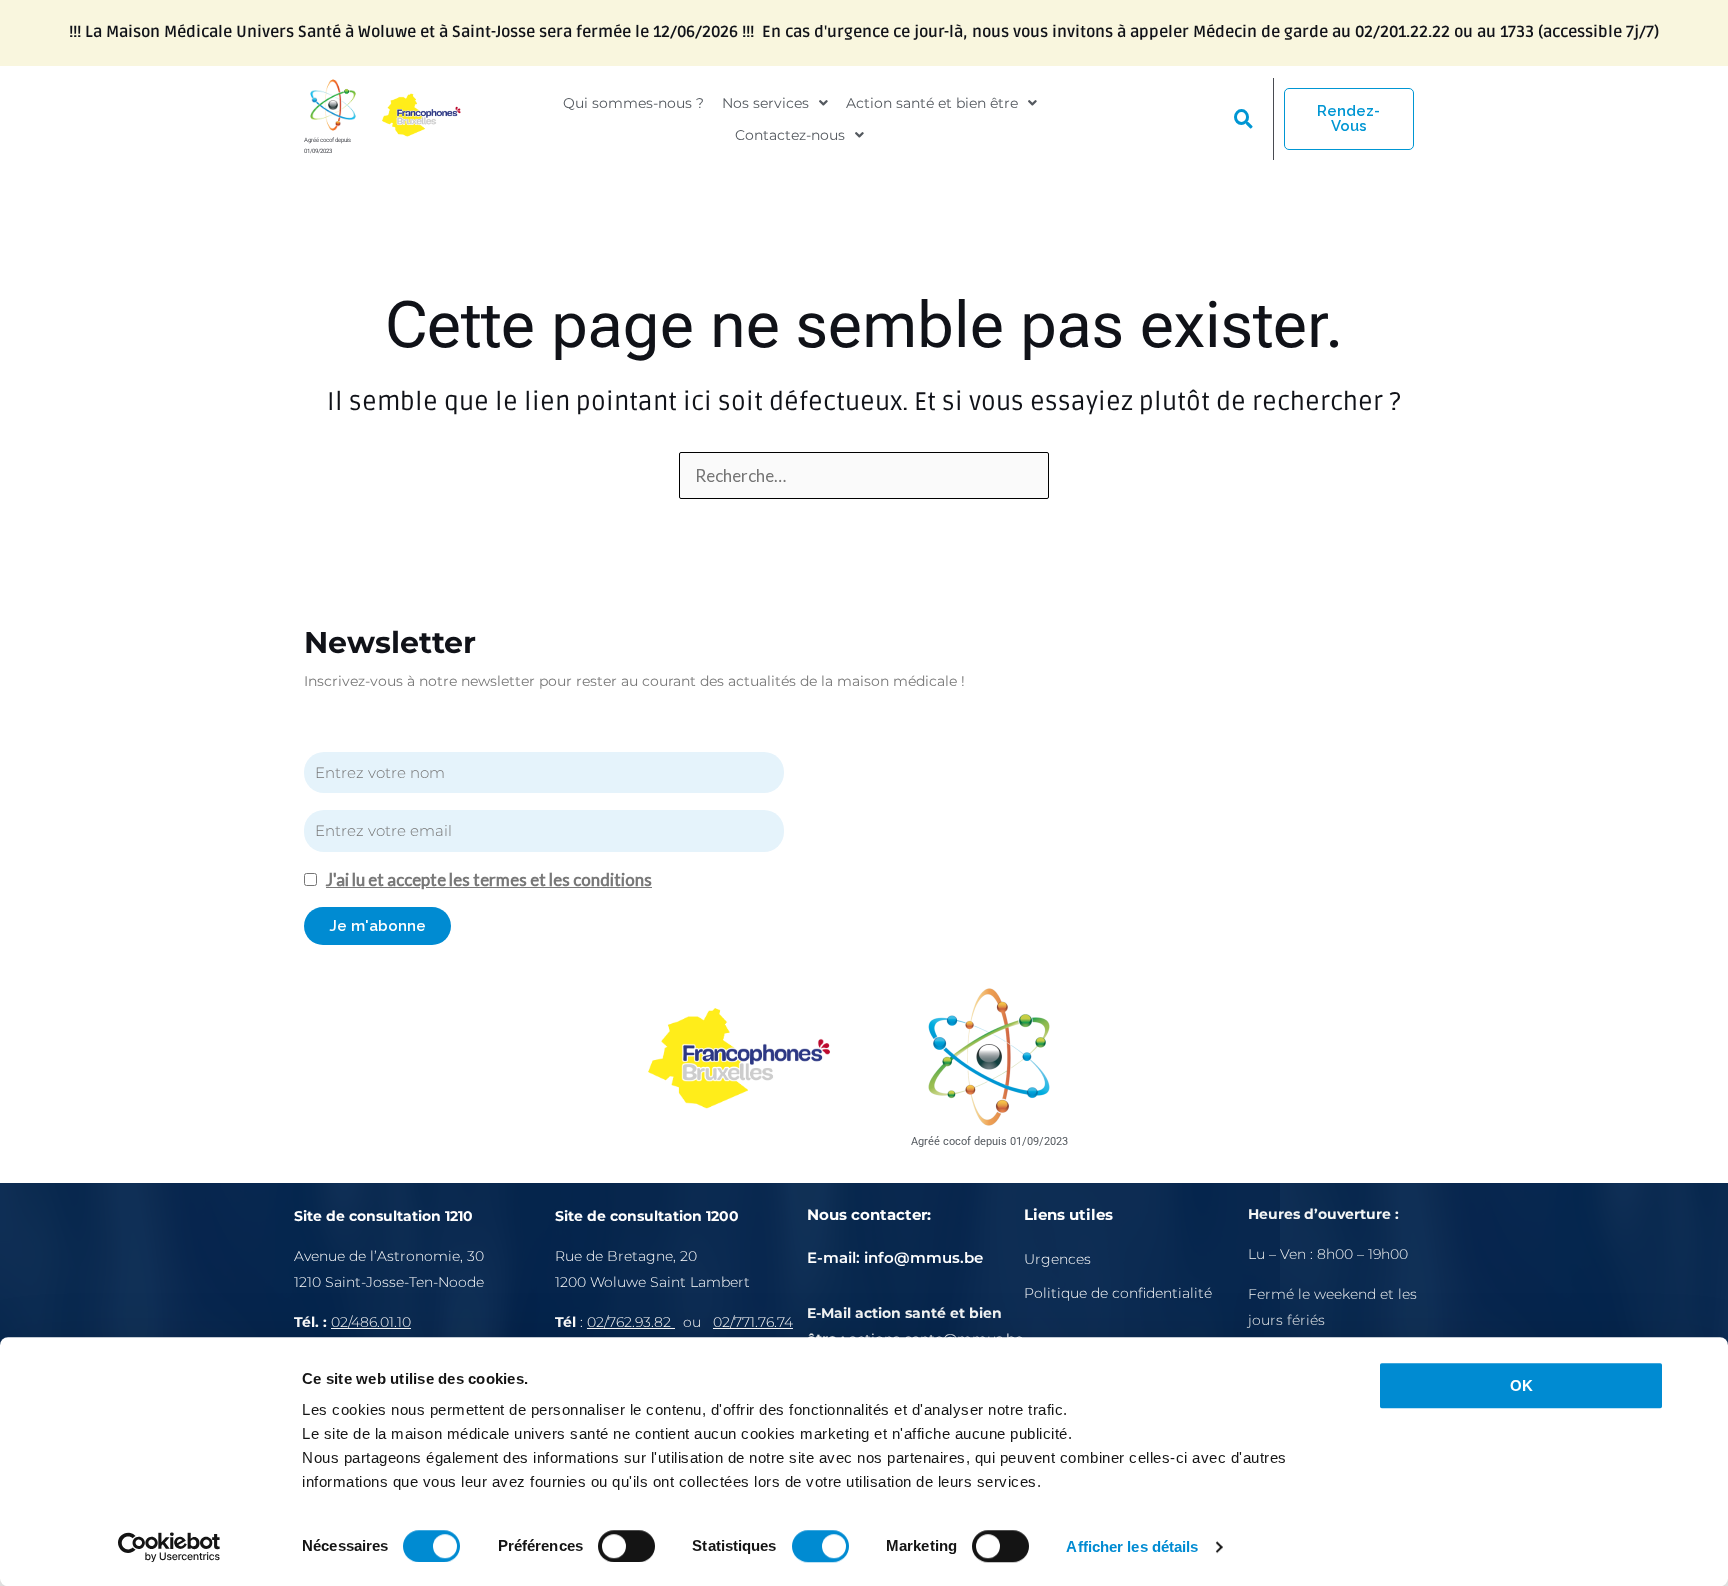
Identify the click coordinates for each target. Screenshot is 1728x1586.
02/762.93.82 (631, 1322)
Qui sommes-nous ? (633, 103)
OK (1521, 1385)
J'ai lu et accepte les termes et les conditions (489, 879)
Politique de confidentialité (1118, 1293)
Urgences (1057, 1259)
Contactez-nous (790, 135)
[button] (775, 103)
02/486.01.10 (371, 1322)
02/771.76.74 (753, 1322)
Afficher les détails (1132, 1546)
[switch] (626, 1546)
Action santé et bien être (932, 103)
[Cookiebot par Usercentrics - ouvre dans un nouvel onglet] (169, 1547)
